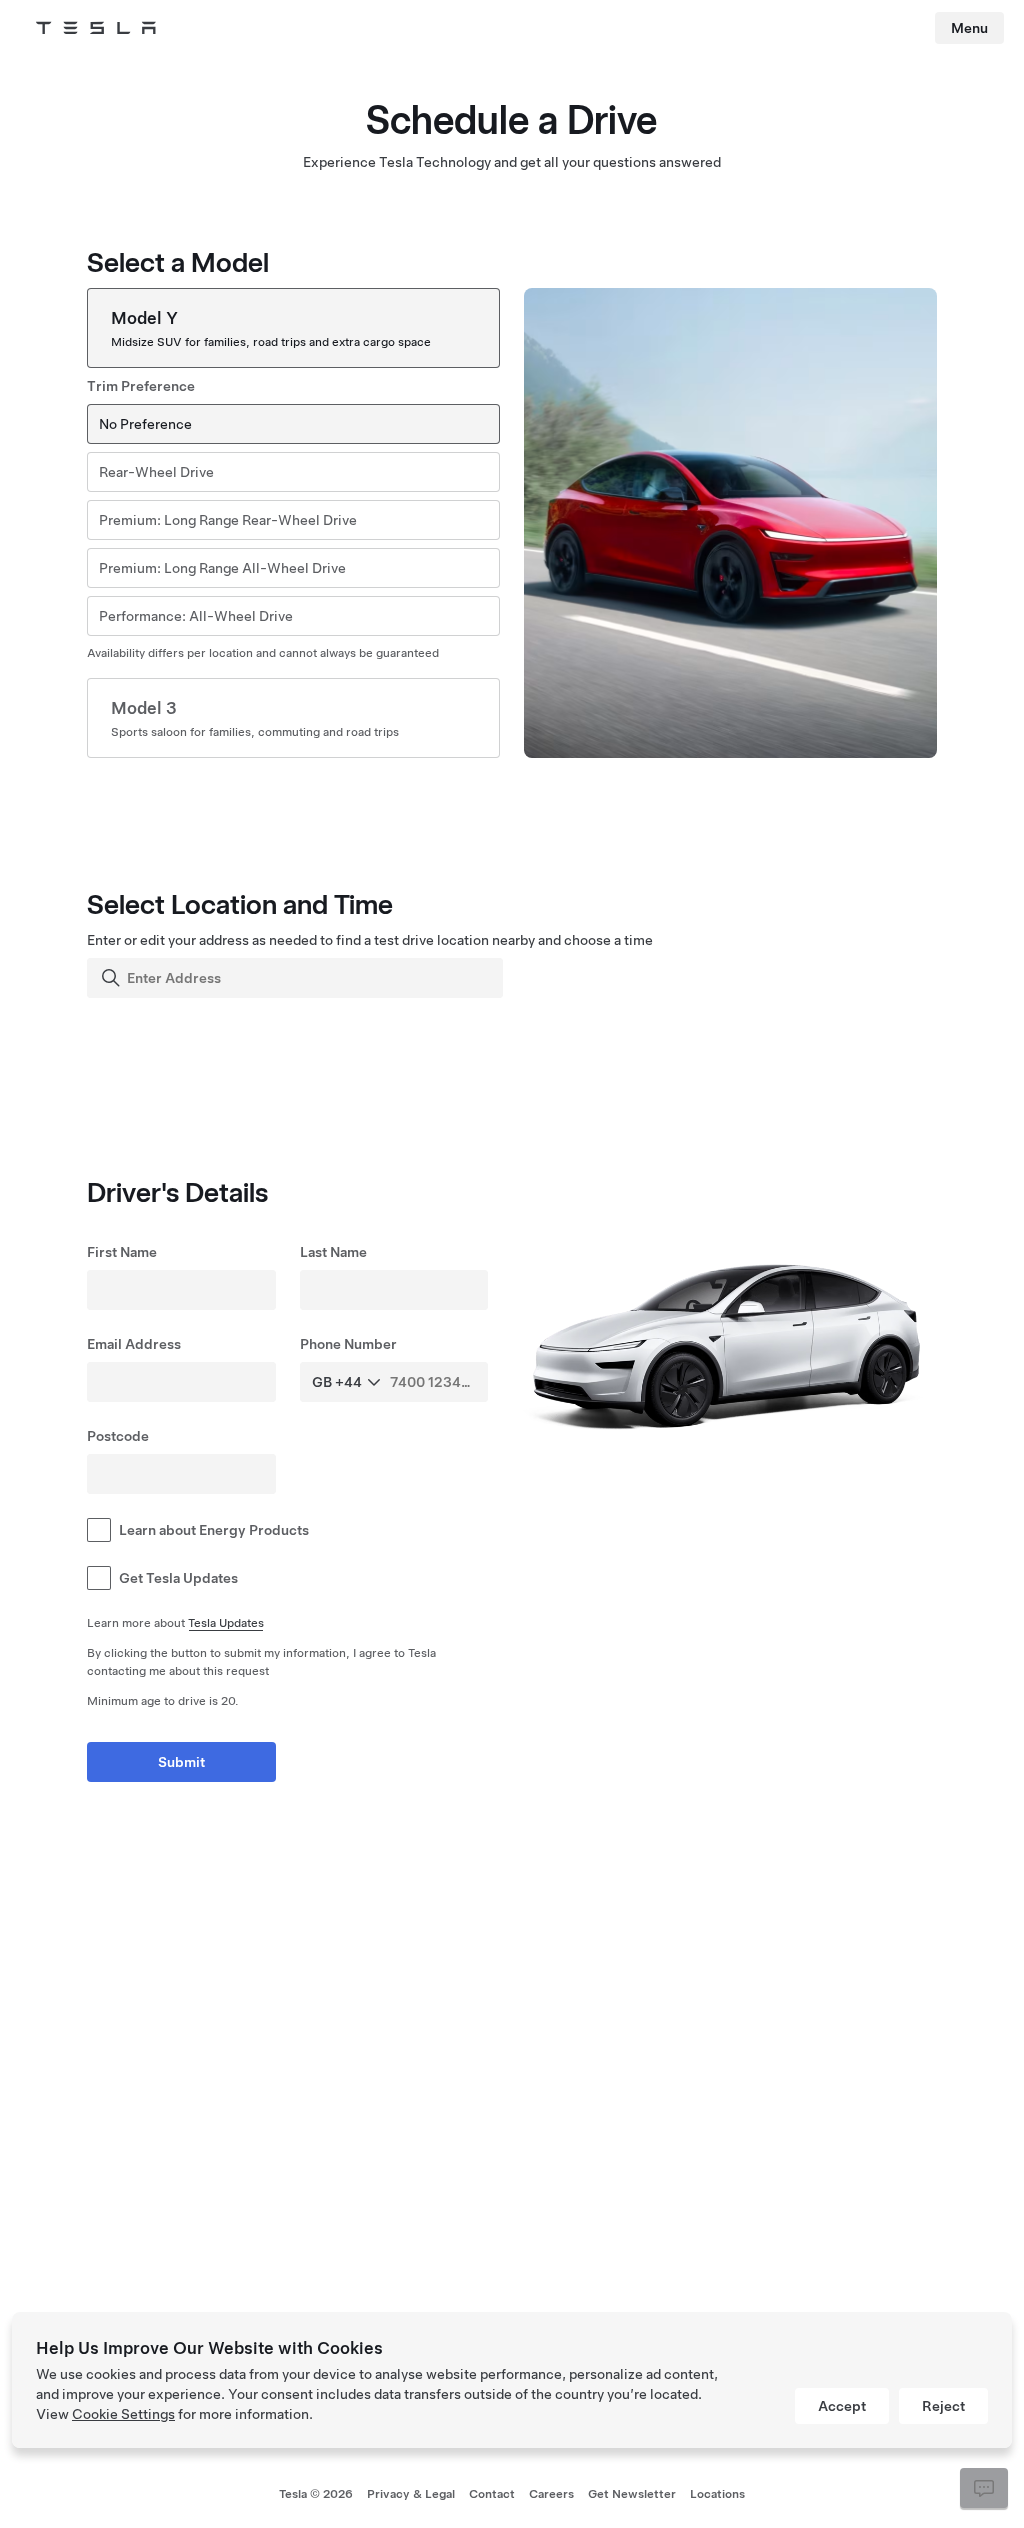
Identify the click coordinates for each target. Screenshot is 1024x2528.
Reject (943, 2406)
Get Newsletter (632, 2494)
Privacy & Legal (411, 2494)
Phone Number (348, 1344)
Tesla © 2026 (316, 2494)
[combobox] (297, 978)
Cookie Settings (123, 2414)
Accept (842, 2406)
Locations (717, 2494)
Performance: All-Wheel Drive (196, 616)
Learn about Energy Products (214, 1530)
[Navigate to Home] (96, 28)
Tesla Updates (226, 1623)
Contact (492, 2494)
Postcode (118, 1436)
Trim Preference (141, 386)
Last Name (333, 1252)
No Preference (145, 424)
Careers (551, 2494)
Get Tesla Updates (178, 1578)
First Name (122, 1252)
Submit (181, 1762)
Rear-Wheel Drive (156, 472)
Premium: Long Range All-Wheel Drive (222, 568)
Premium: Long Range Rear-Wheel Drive (228, 520)
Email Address (134, 1344)
